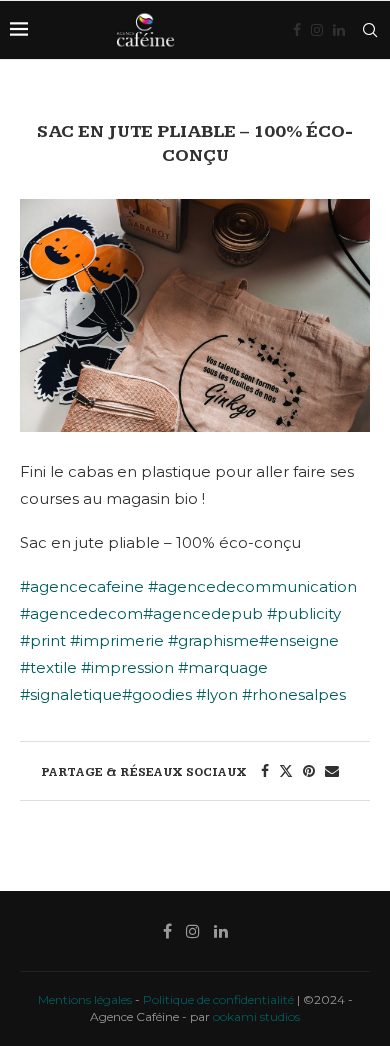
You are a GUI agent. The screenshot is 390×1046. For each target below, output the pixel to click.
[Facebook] (297, 30)
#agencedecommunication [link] (252, 586)
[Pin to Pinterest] (309, 771)
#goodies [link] (157, 694)
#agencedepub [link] (203, 613)
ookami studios (256, 1016)
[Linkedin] (339, 30)
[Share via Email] (332, 771)
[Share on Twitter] (286, 771)
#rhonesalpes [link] (294, 694)
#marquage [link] (223, 667)
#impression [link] (127, 667)
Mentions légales (85, 999)
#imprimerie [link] (117, 640)
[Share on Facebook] (265, 771)
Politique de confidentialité (218, 999)
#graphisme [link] (213, 640)
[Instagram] (317, 30)
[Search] (370, 30)
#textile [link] (48, 667)
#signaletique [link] (71, 694)
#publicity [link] (304, 613)
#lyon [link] (217, 694)
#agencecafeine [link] (82, 586)
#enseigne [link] (299, 640)
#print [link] (43, 640)
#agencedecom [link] (81, 613)
